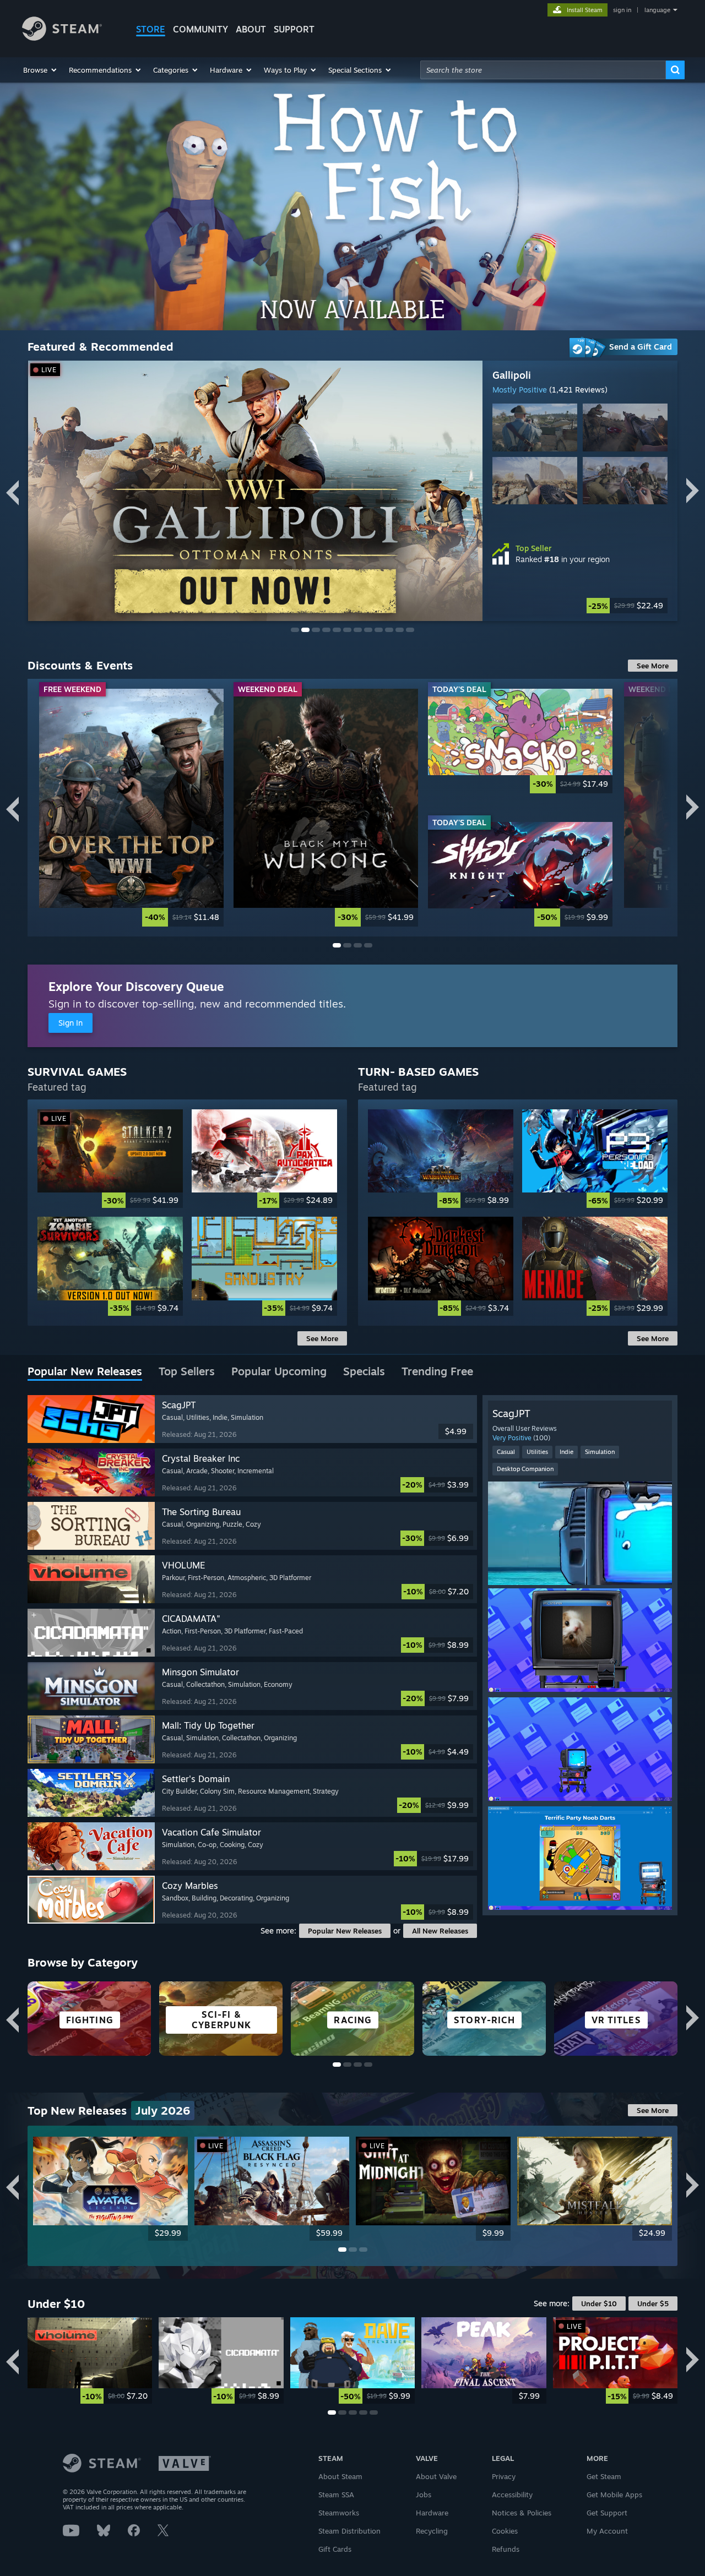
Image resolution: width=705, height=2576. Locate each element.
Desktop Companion (525, 1469)
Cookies (505, 2531)
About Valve (436, 2476)
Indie (566, 1452)
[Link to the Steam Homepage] (62, 38)
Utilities (537, 1452)
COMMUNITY (200, 29)
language (657, 10)
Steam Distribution (349, 2531)
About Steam (340, 2476)
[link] (580, 606)
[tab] (85, 1372)
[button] (40, 70)
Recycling (432, 2531)
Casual (506, 1452)
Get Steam (604, 2476)
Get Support (607, 2513)
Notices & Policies (522, 2513)
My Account (607, 2531)
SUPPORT (294, 29)
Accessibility (512, 2495)
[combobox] (543, 70)
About (251, 29)
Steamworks (339, 2513)
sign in (622, 10)
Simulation (600, 1452)
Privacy (504, 2476)
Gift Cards (335, 2549)
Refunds (506, 2549)
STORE (151, 29)
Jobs (424, 2495)
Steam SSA (336, 2495)
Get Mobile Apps (614, 2495)
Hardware (432, 2513)
